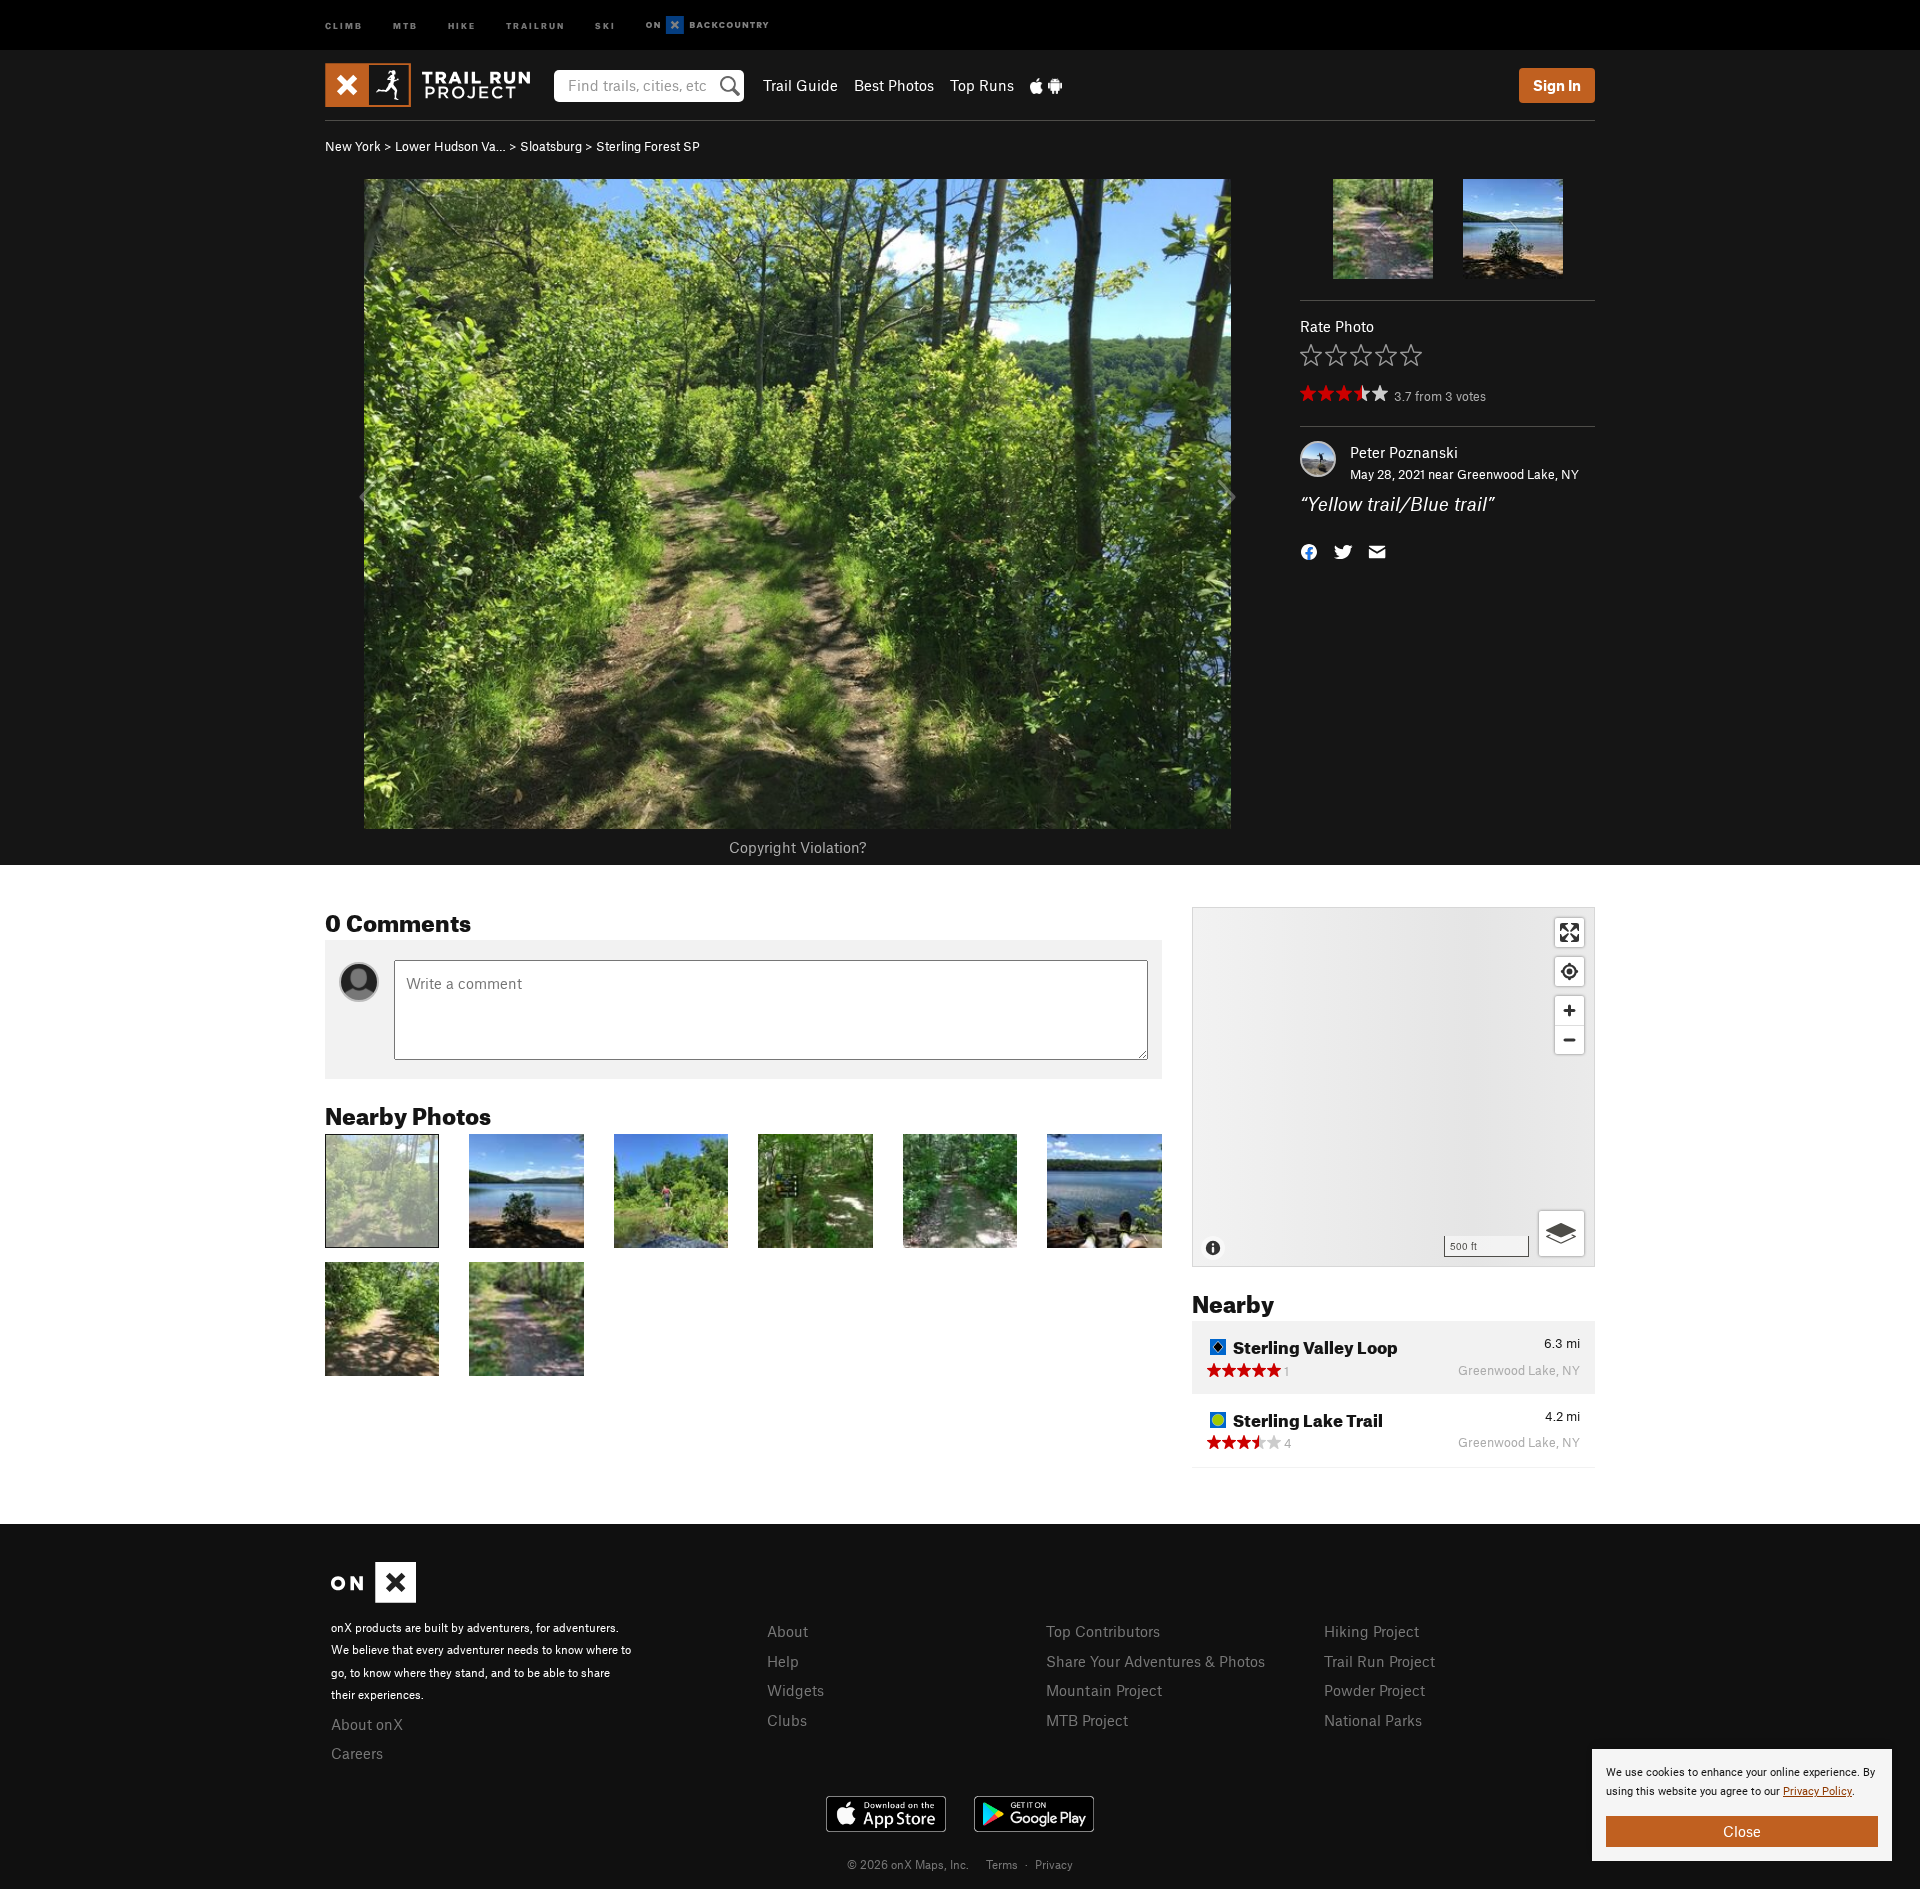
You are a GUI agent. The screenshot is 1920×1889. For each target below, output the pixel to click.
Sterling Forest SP (648, 146)
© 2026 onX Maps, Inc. (908, 1864)
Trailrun (535, 24)
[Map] (1393, 1087)
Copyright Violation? (797, 847)
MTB (405, 24)
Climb (344, 24)
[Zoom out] (1569, 1039)
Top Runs (982, 85)
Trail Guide (800, 85)
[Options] (1561, 1233)
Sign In (1557, 85)
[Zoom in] (1569, 1010)
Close (1742, 1831)
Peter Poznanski (1404, 452)
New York (353, 146)
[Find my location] (1569, 971)
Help (783, 1661)
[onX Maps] (373, 1597)
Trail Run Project (1379, 1661)
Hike (462, 24)
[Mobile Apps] (1046, 85)
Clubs (787, 1720)
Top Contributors (1103, 1631)
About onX (367, 1724)
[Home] (437, 85)
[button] (1309, 550)
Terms (1002, 1864)
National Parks (1373, 1720)
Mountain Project (1104, 1690)
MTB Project (1087, 1720)
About (787, 1631)
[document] (1742, 1805)
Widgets (795, 1690)
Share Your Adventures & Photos (1155, 1661)
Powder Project (1374, 1690)
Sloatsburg (551, 146)
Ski (605, 24)
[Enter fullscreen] (1569, 932)
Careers (357, 1753)
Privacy (1054, 1864)
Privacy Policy (1817, 1791)
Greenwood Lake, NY (1518, 474)
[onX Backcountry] (707, 25)
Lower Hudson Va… (450, 146)
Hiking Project (1371, 1631)
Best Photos (894, 85)
